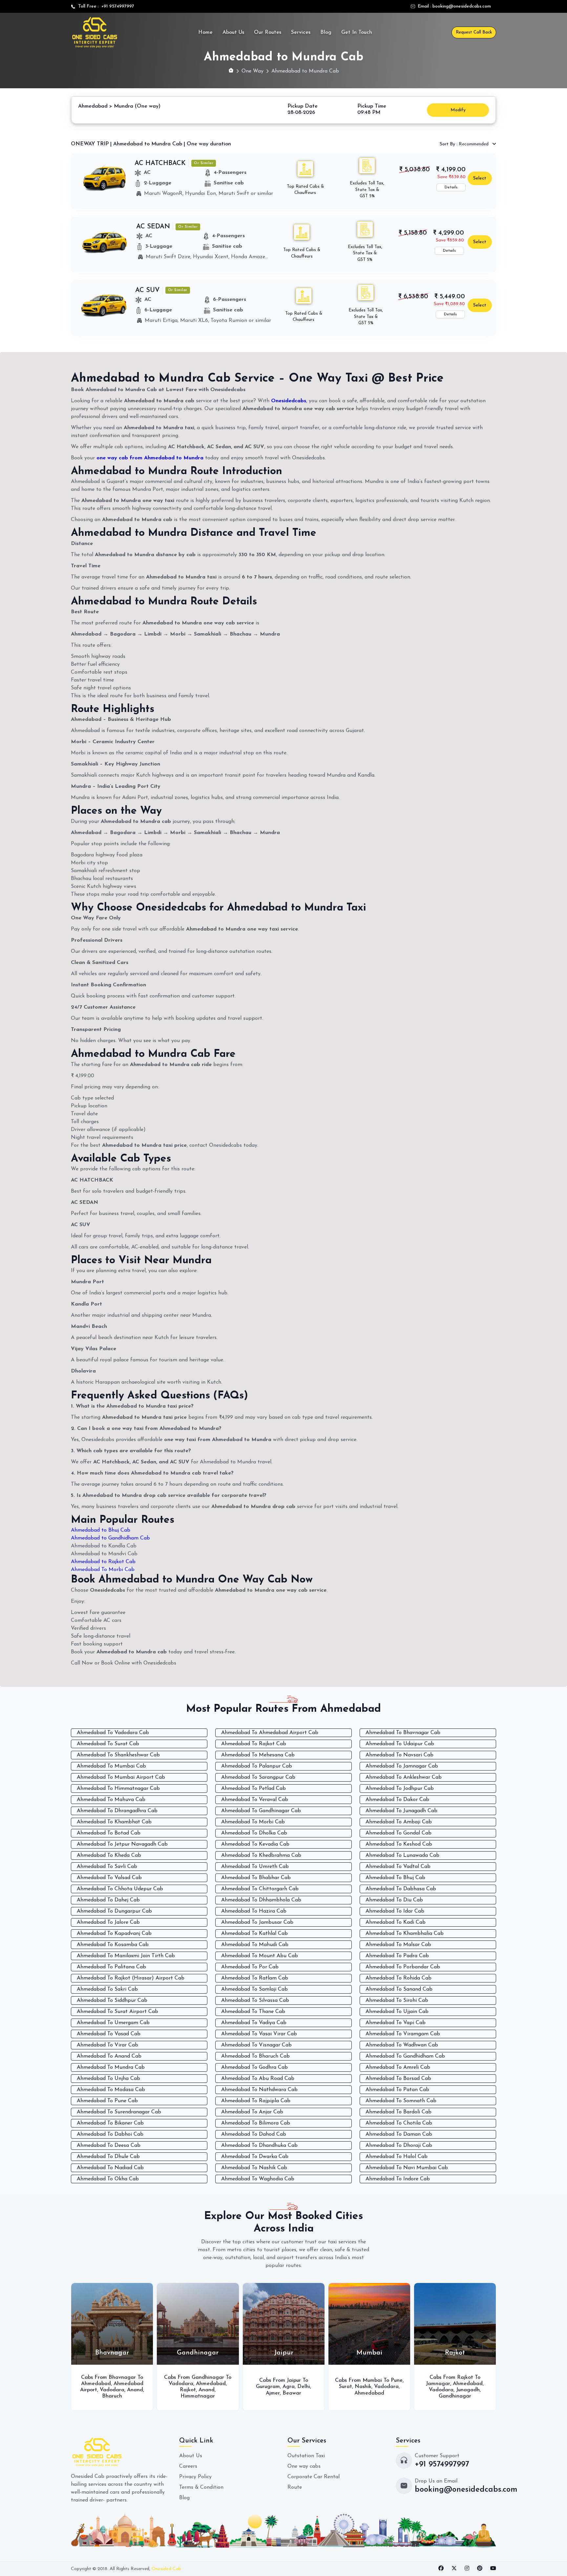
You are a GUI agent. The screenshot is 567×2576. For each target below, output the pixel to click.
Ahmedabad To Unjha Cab (108, 2079)
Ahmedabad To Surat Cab (108, 1744)
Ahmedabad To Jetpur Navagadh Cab (122, 1844)
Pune (311, 2380)
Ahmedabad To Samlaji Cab (254, 1989)
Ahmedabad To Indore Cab (398, 2179)
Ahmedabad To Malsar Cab (398, 1945)
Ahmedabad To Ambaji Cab (399, 1822)
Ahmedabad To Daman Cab (399, 2134)
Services (301, 32)
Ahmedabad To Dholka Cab (254, 1833)
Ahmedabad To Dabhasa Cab (401, 1889)
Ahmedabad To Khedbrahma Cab (261, 1855)
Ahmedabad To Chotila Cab (399, 2123)
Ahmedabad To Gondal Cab (399, 1833)
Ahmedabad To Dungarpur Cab (114, 1911)
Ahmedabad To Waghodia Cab (258, 2179)
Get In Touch (357, 32)
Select (480, 178)
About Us (233, 32)
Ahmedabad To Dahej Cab (108, 1900)
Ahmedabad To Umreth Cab (255, 1867)
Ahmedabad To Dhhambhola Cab (261, 1900)
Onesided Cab (166, 2569)
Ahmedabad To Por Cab (250, 1967)
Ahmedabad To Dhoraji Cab (399, 2146)
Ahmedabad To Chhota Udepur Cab (120, 1889)
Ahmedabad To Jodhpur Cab (400, 1789)
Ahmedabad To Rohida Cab (399, 1978)
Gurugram (182, 2387)
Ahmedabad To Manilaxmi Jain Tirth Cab (126, 1956)
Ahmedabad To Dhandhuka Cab (259, 2146)
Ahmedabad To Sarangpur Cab (258, 1777)
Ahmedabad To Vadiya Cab (254, 2023)
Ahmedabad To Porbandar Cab (403, 1967)
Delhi (218, 2387)
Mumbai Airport (441, 2384)
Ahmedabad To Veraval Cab (255, 1800)
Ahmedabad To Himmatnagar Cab (118, 1789)
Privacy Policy (195, 2477)
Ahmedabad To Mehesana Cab (258, 1755)
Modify (458, 110)
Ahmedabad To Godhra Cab (254, 2067)
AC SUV (147, 290)
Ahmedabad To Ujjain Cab (397, 2012)
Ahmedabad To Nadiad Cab (110, 2168)
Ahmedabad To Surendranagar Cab (119, 2112)
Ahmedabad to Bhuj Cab (101, 1530)
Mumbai (443, 2390)
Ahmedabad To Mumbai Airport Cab (121, 1777)
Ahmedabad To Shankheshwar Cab (118, 1755)
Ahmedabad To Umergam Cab (113, 2023)
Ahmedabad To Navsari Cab (399, 1755)
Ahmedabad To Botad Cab (109, 1833)
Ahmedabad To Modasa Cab (111, 2090)
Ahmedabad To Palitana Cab (111, 1967)
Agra (203, 2387)
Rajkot (102, 2390)
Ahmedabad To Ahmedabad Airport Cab (270, 1733)
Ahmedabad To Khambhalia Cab (405, 1934)
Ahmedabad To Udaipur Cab (400, 1744)
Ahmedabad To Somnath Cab (401, 2101)
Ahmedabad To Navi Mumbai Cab (407, 2168)
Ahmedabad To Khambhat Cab (114, 1822)
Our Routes (268, 32)
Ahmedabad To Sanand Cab (399, 1989)
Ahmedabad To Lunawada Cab (402, 1855)
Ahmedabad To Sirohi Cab (397, 2000)
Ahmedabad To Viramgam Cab (403, 2034)
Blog (326, 32)
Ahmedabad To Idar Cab (395, 1911)
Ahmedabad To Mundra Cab (111, 2067)
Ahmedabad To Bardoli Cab (399, 2112)
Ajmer (187, 2393)
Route (295, 2487)
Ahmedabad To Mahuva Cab (111, 1800)
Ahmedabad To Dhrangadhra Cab (117, 1811)
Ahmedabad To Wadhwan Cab (402, 2045)
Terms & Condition (201, 2487)
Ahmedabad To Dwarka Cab (255, 2157)
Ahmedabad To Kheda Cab (109, 1855)
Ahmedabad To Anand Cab (109, 2056)
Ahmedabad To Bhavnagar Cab (403, 1733)
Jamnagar (352, 2384)
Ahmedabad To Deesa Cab (109, 2146)
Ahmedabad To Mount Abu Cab (260, 1956)
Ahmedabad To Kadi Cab (396, 1922)
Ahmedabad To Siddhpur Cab (112, 2000)
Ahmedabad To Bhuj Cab (395, 1878)
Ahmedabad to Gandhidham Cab (110, 1538)
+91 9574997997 (116, 6)
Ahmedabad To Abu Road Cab (258, 2079)
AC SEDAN (153, 227)
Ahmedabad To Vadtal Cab (398, 1867)
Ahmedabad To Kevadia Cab (255, 1844)
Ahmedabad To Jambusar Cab (257, 1922)
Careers (188, 2466)
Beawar (206, 2393)
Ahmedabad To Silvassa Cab (255, 2000)
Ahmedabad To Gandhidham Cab (405, 2056)
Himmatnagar (112, 2396)
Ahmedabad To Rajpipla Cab (256, 2101)
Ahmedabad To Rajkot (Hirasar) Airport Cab (131, 1978)
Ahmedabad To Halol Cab (397, 2157)
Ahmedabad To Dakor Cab (397, 1800)
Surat (260, 2387)
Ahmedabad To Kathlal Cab (254, 1934)
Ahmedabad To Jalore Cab (108, 1922)
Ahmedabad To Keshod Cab (399, 1844)
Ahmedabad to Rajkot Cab (103, 1562)
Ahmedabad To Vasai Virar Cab (259, 2034)
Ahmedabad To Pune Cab (107, 2101)
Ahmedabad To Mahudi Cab (255, 1945)
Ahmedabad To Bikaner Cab (110, 2123)
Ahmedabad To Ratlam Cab (255, 1978)
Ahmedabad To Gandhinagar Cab (261, 1811)
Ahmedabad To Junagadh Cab (401, 1811)
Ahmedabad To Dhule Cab (108, 2157)
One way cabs (304, 2466)
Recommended (465, 144)
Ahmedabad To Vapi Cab (396, 2023)
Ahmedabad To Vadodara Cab (113, 1733)
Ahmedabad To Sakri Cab (107, 1989)
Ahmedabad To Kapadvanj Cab (114, 1934)
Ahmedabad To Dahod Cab (254, 2134)
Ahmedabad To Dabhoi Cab (110, 2134)
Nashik (277, 2387)
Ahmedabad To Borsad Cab (398, 2079)
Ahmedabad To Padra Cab (397, 1956)
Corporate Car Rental (314, 2477)
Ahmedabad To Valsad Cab (109, 1878)
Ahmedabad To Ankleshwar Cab (404, 1777)
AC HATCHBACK (160, 163)
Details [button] (451, 187)
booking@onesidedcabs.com (462, 6)
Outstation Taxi (306, 2456)
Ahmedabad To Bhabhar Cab (256, 1878)
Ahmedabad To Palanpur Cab (257, 1766)
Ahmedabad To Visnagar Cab (256, 2045)
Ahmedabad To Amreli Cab (398, 2067)
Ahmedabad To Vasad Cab (109, 2034)
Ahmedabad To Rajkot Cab (254, 1744)
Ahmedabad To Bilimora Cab (256, 2123)
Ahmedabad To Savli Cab (107, 1867)
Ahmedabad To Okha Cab (108, 2179)
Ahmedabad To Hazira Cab (254, 1911)
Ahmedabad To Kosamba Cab (113, 1945)
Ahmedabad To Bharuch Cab (255, 2056)
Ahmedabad (125, 2384)
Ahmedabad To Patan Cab (397, 2090)
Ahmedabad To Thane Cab (253, 2012)
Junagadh (382, 2390)
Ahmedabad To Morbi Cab (103, 1570)
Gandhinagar (369, 2396)
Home (205, 32)
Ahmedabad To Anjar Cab (252, 2112)
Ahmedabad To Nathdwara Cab (259, 2090)
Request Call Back (474, 32)
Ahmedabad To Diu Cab (394, 1900)
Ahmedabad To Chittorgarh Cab (260, 1889)
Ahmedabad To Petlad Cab (253, 1789)
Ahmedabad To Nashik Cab (254, 2168)
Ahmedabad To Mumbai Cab (111, 1766)
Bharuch (465, 2390)
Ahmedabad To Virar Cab (107, 2045)
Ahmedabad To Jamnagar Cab (402, 1766)
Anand (121, 2390)
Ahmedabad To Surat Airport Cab (117, 2012)
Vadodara (95, 2384)
